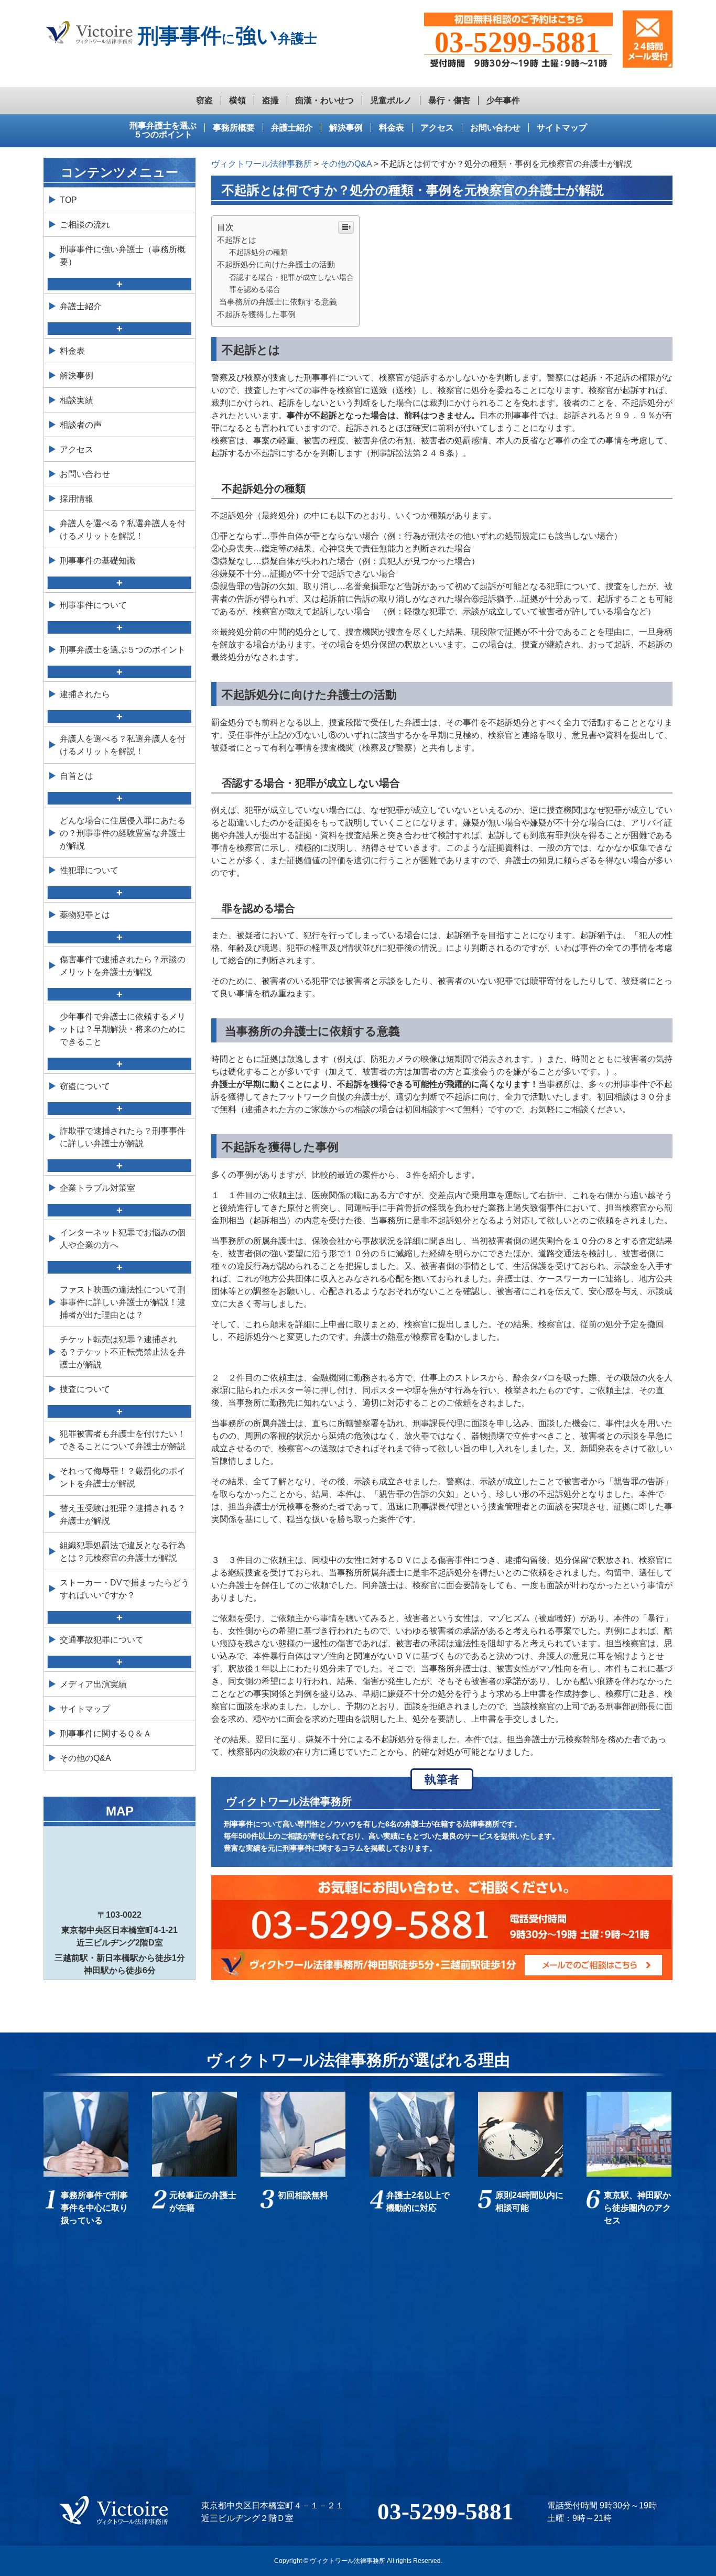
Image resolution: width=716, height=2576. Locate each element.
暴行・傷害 (449, 100)
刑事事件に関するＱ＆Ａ (106, 1733)
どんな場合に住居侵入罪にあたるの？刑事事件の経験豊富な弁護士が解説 (123, 833)
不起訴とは (237, 240)
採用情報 (77, 499)
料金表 (392, 128)
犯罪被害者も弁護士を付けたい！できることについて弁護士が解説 (123, 1440)
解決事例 (346, 128)
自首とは (77, 776)
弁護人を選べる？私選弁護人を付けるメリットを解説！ (123, 530)
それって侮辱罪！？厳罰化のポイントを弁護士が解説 (123, 1477)
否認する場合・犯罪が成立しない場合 (291, 277)
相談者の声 (81, 425)
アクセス (437, 128)
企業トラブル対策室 (97, 1188)
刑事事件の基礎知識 (97, 561)
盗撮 (270, 100)
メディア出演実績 (93, 1684)
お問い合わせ (495, 128)
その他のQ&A (85, 1758)
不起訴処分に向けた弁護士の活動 (276, 264)
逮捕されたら (85, 694)
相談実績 (77, 400)
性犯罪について (89, 870)
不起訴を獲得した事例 (256, 314)
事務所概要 (234, 128)
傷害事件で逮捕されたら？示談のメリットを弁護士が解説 (123, 966)
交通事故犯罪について (102, 1640)
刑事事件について (93, 605)
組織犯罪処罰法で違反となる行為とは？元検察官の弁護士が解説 (123, 1552)
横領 (237, 100)
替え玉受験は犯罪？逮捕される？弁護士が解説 (123, 1514)
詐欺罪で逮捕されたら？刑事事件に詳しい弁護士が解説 (123, 1137)
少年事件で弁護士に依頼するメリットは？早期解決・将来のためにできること (123, 1029)
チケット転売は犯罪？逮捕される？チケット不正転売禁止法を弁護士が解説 (123, 1352)
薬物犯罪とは (85, 915)
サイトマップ (562, 128)
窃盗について (85, 1086)
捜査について (85, 1389)
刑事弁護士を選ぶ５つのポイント (163, 130)
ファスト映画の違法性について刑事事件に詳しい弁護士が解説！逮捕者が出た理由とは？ (123, 1302)
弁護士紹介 (292, 128)
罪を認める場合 (255, 289)
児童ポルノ (391, 100)
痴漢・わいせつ (324, 100)
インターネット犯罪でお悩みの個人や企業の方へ (123, 1239)
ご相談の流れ (85, 225)
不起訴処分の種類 (258, 252)
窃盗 (204, 100)
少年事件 (503, 100)
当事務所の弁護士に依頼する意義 (277, 302)
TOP (68, 200)
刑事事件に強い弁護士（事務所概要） (123, 256)
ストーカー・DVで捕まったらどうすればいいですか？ (124, 1589)
